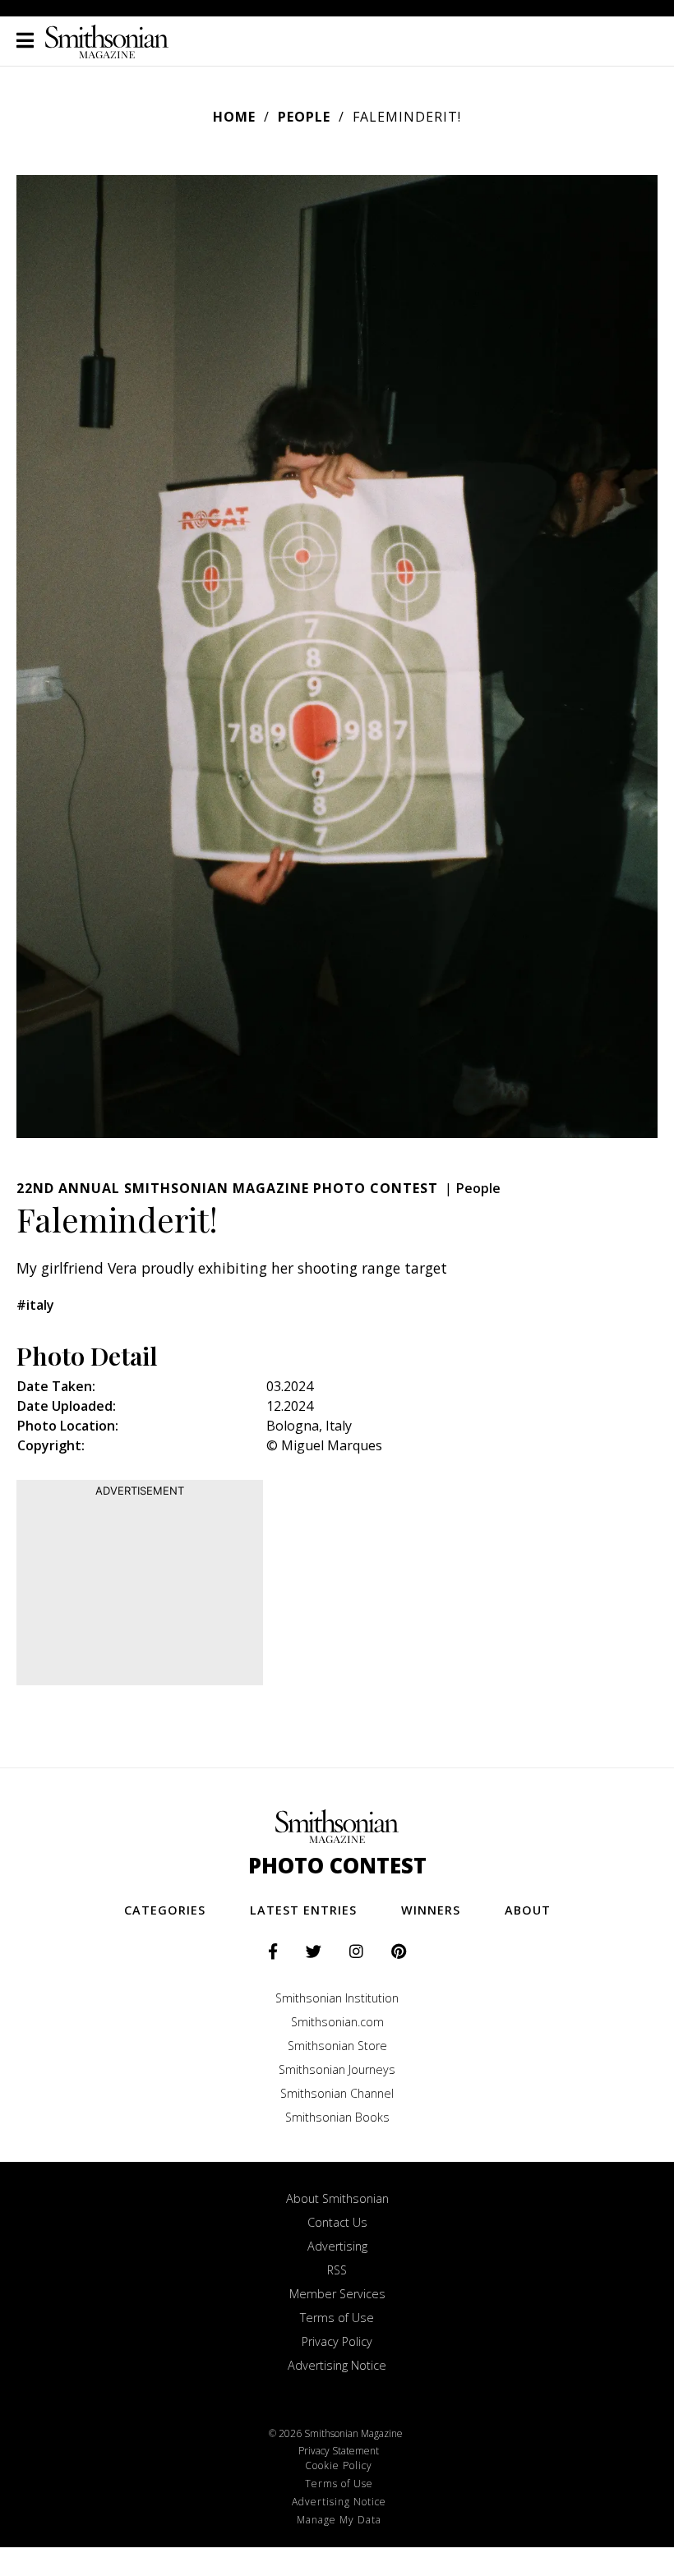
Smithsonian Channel (337, 2093)
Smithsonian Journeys (337, 2069)
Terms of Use (337, 2318)
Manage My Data (339, 2520)
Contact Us (337, 2222)
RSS (337, 2270)
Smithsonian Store (337, 2046)
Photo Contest (337, 1866)
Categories (165, 1910)
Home (234, 117)
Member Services (337, 2294)
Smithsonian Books (337, 2117)
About (528, 1910)
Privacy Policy (337, 2341)
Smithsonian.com (337, 2022)
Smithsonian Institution (337, 1998)
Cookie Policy (339, 2465)
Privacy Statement (339, 2451)
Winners (431, 1910)
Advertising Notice (337, 2365)
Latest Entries (303, 1910)
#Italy (35, 1305)
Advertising (337, 2246)
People (304, 117)
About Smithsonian (337, 2198)
